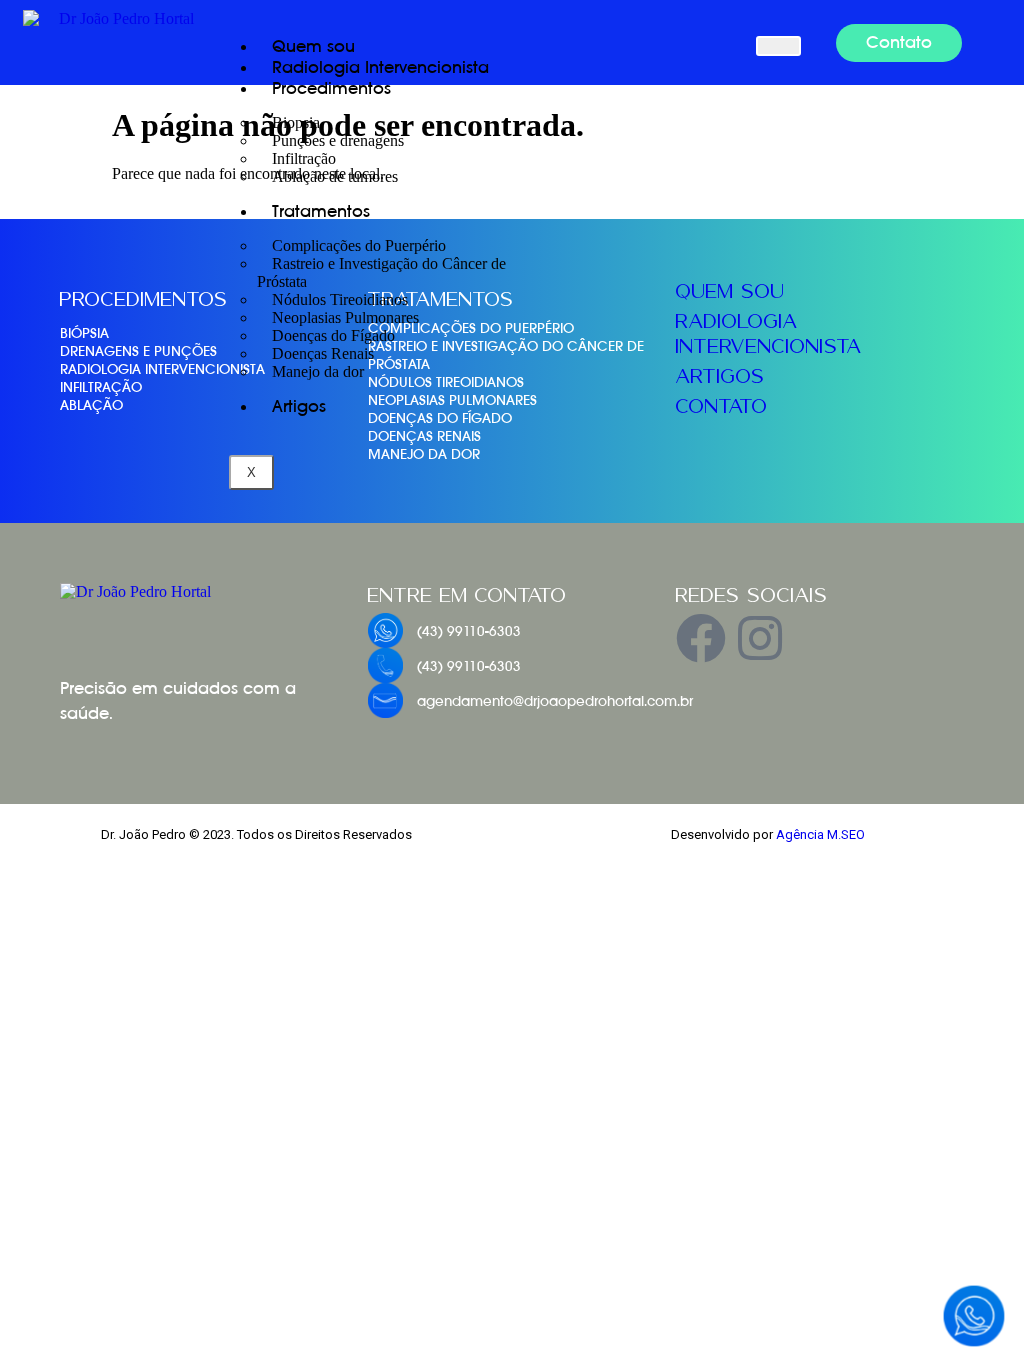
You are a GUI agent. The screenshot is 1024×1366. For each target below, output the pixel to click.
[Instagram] (760, 638)
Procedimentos (331, 88)
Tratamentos (321, 211)
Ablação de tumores (335, 176)
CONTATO (722, 406)
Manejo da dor (318, 371)
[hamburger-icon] (778, 46)
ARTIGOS (720, 376)
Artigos (299, 406)
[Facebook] (701, 638)
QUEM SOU (730, 291)
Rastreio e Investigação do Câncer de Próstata (381, 272)
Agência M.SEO (820, 834)
